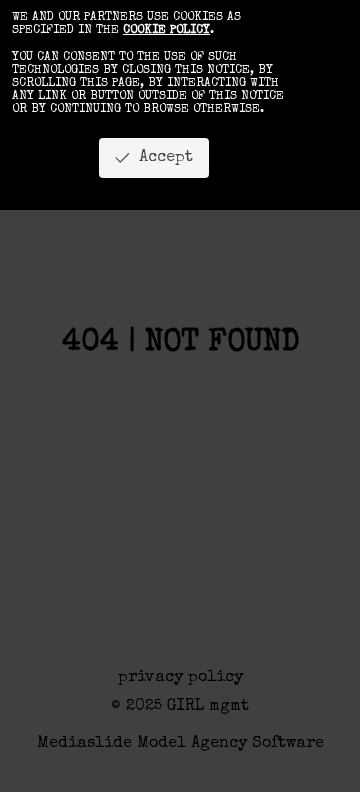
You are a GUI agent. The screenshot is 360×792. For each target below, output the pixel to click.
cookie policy (166, 31)
